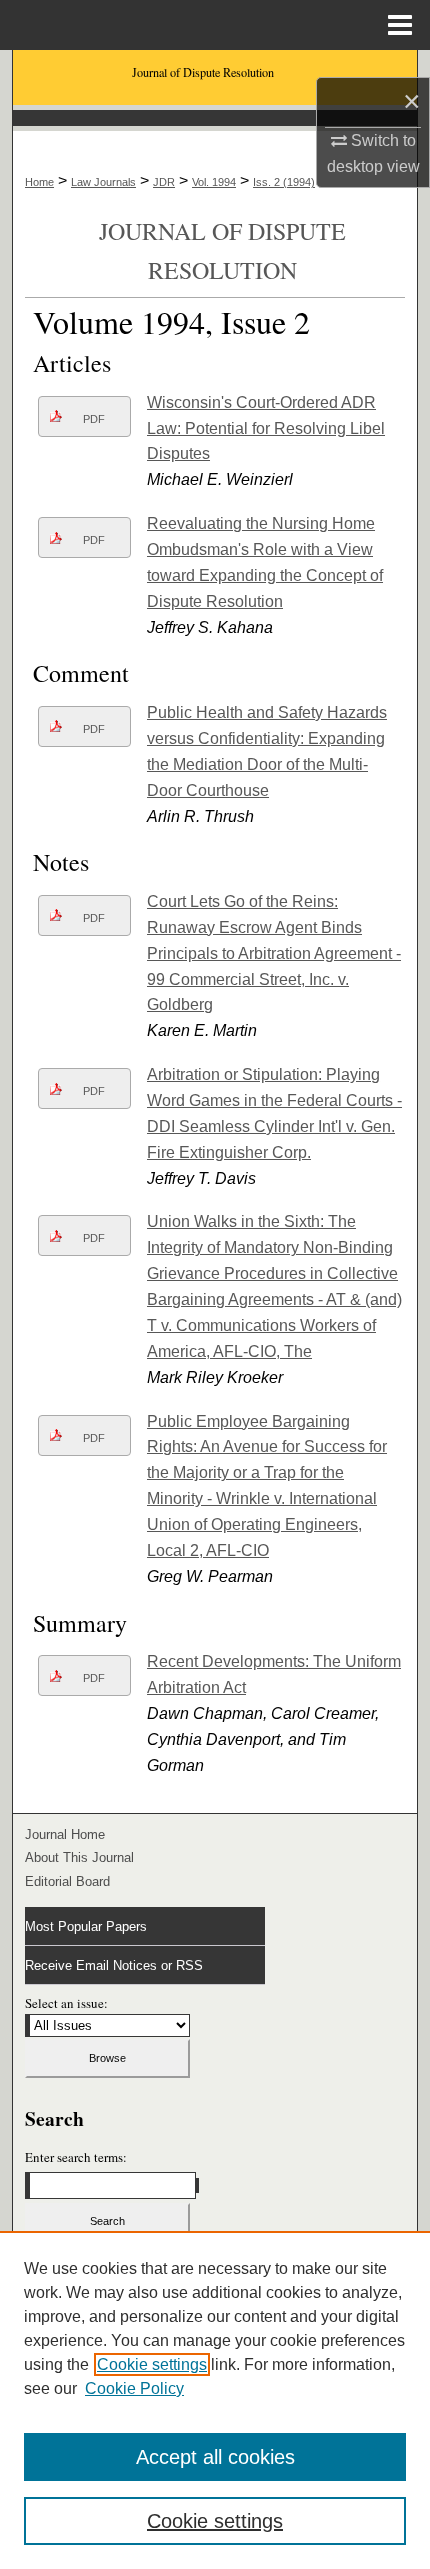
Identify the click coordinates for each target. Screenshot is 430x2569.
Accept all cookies (215, 2457)
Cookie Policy (134, 2388)
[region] (215, 2400)
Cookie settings (152, 2364)
